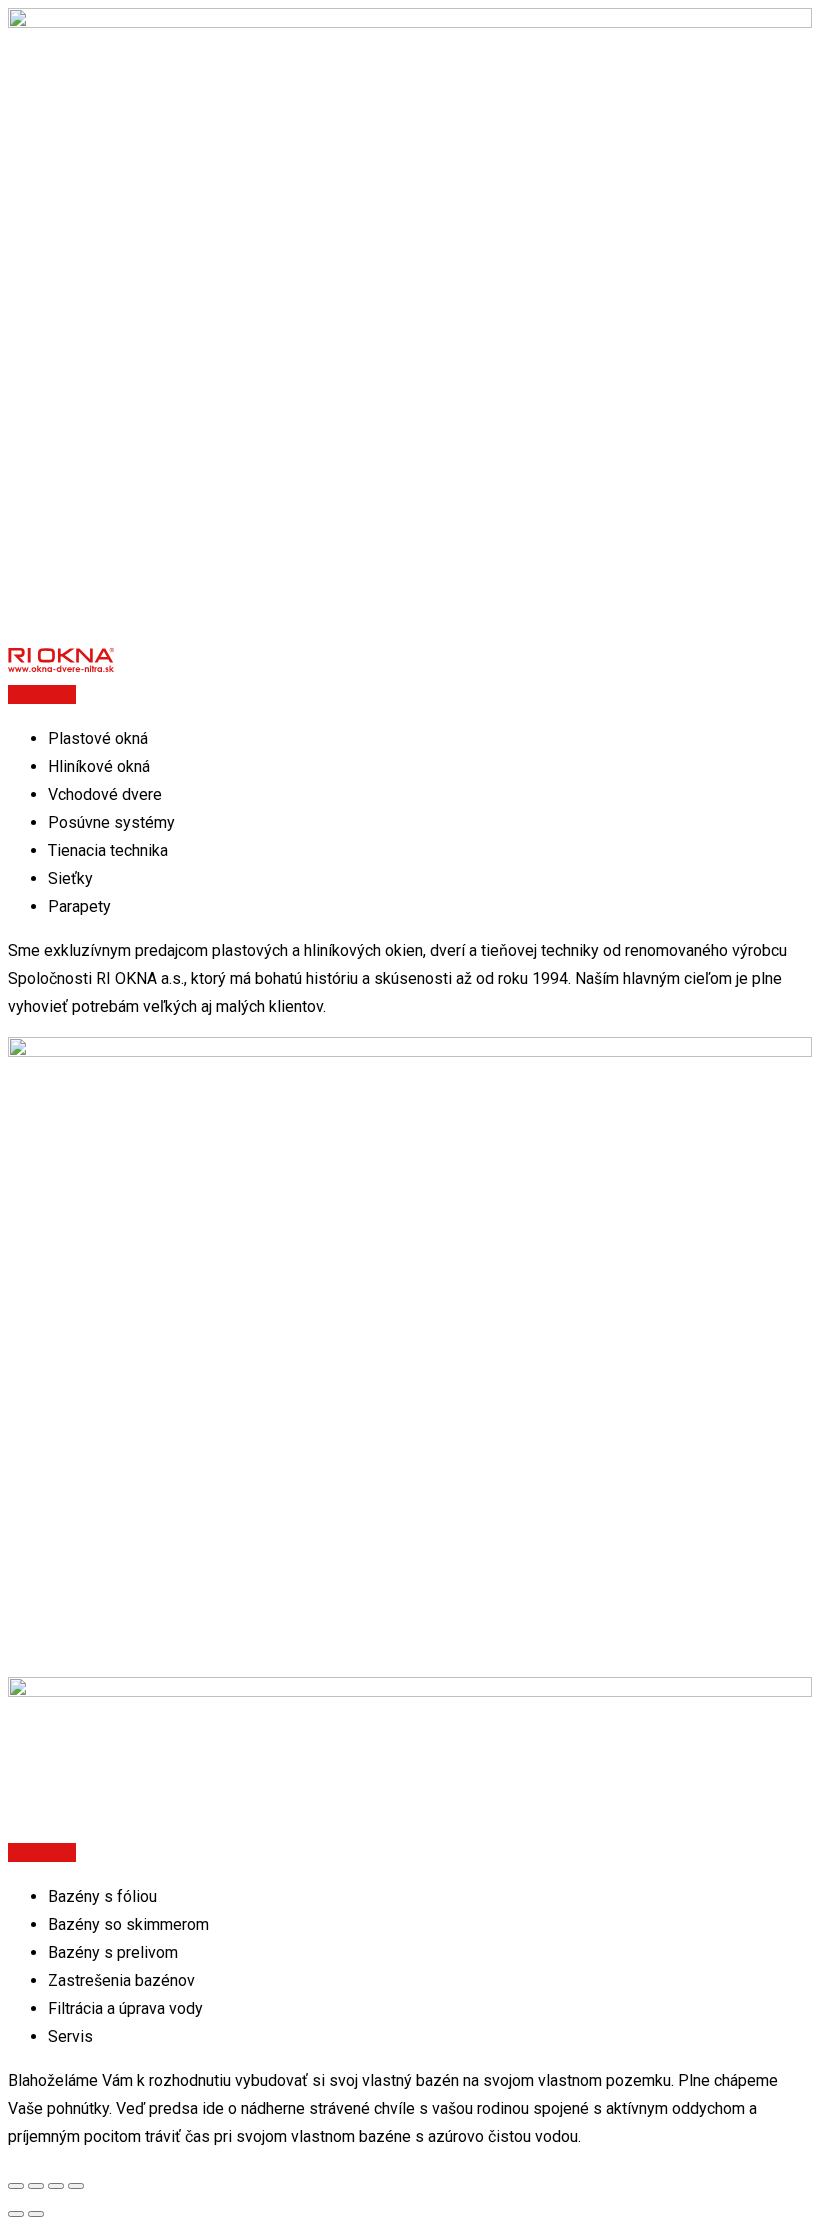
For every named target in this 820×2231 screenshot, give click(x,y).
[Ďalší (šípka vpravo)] (36, 2214)
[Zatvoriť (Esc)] (16, 2186)
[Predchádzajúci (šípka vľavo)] (16, 2214)
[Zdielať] (36, 2186)
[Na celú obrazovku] (56, 2186)
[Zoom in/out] (76, 2186)
